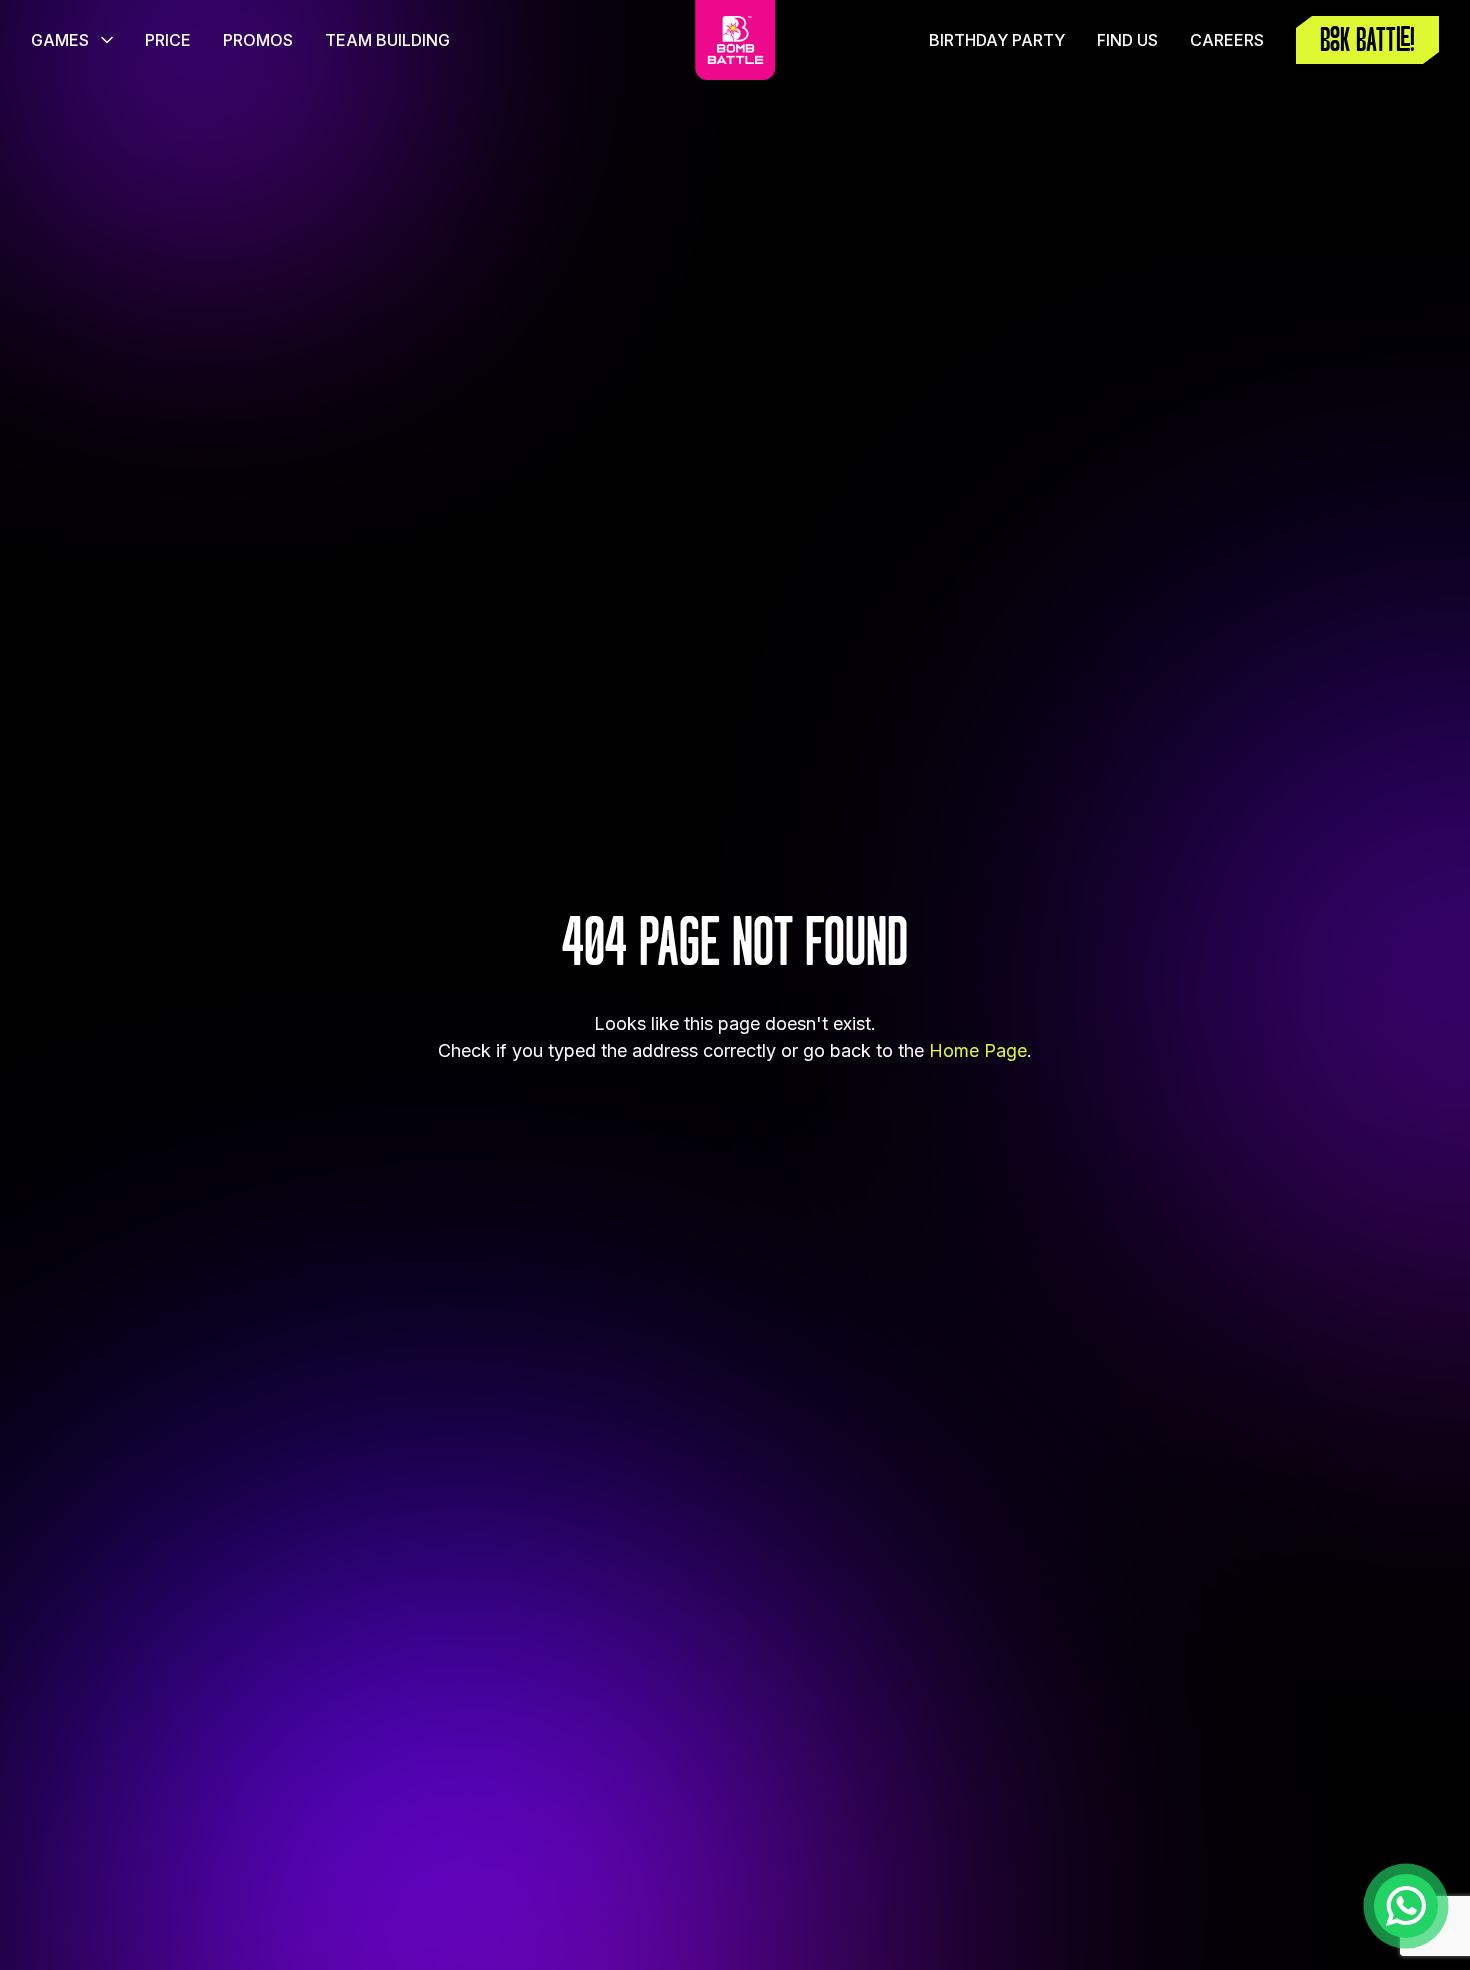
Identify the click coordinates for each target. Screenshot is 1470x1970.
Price (168, 40)
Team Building (387, 40)
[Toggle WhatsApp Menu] (1406, 1906)
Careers (1227, 40)
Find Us (1127, 40)
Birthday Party (997, 40)
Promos (258, 40)
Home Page (978, 1050)
